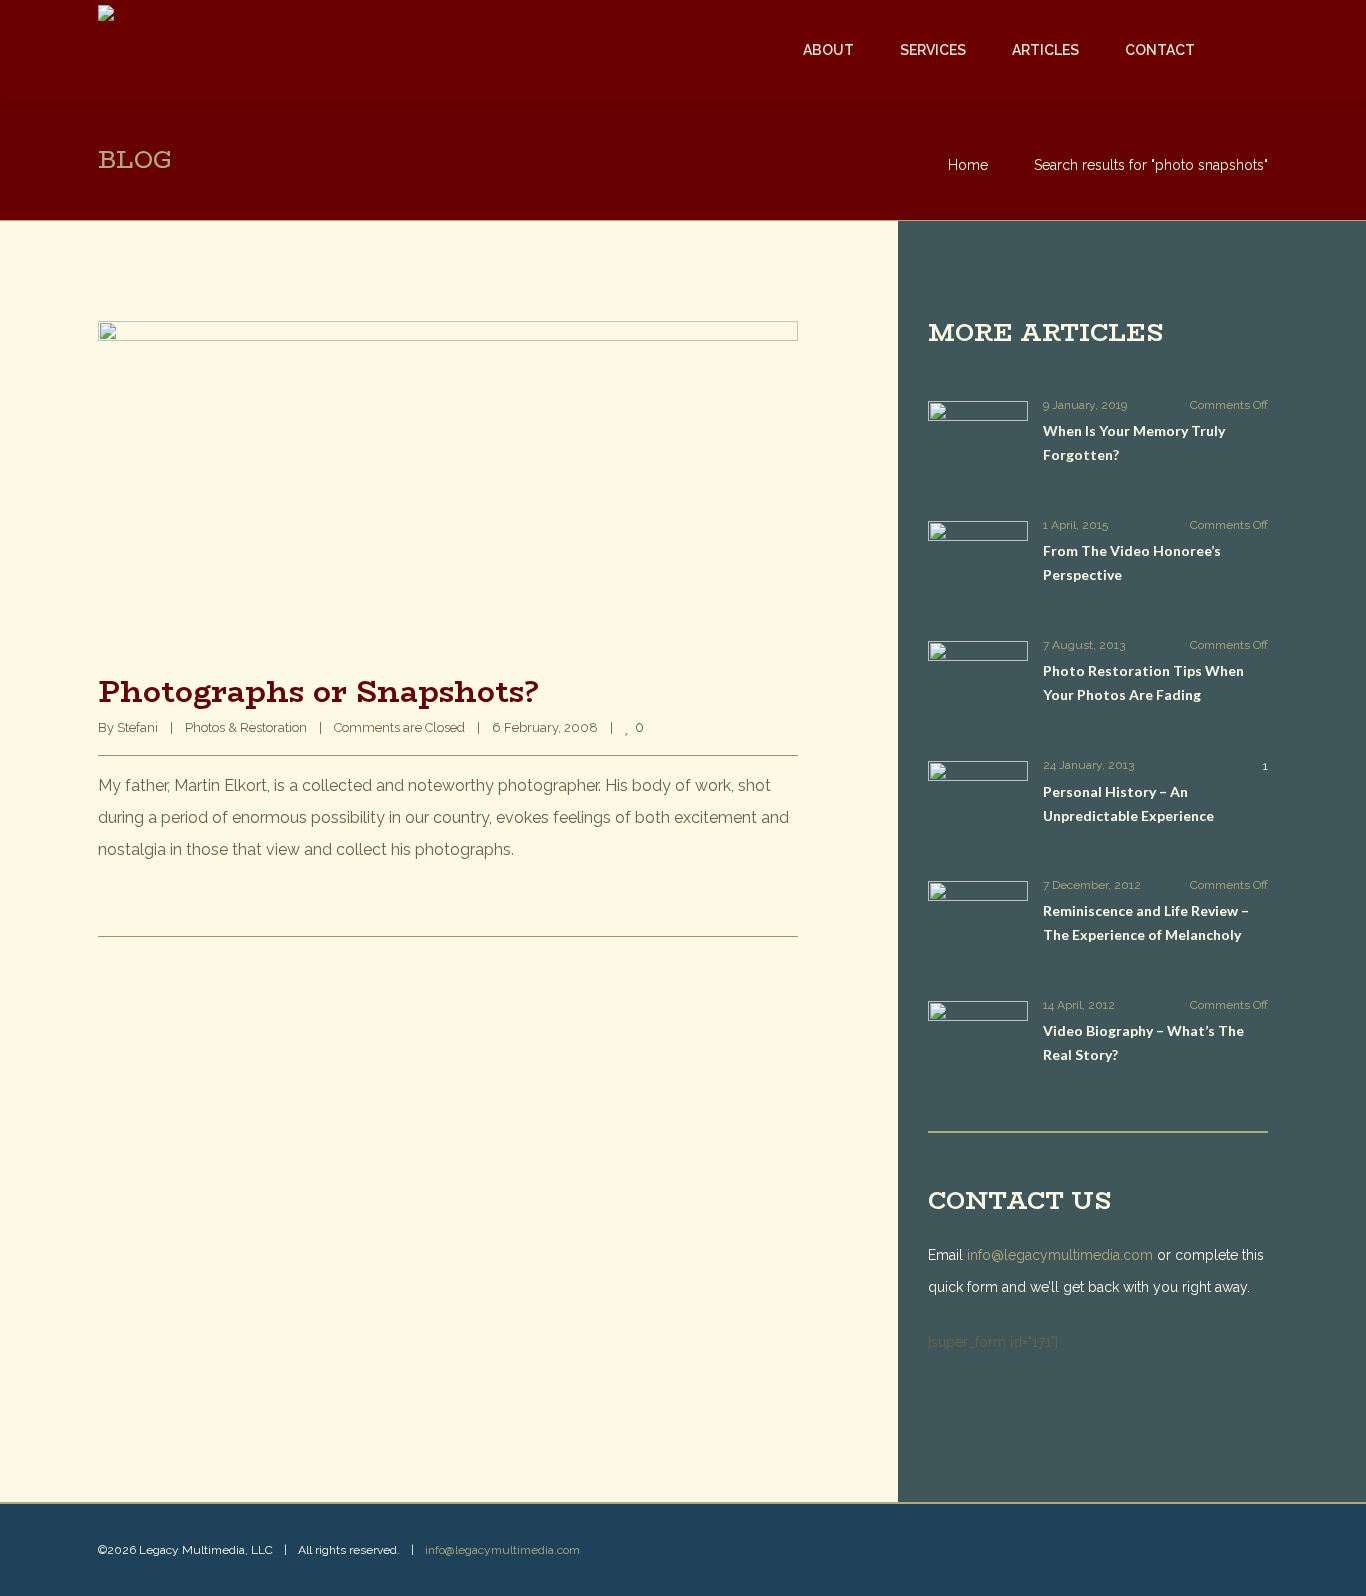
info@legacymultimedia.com (1060, 1255)
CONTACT (1160, 50)
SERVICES (933, 50)
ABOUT (828, 50)
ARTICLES (1045, 50)
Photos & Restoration (246, 727)
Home (968, 165)
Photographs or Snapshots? (318, 691)
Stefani (137, 727)
